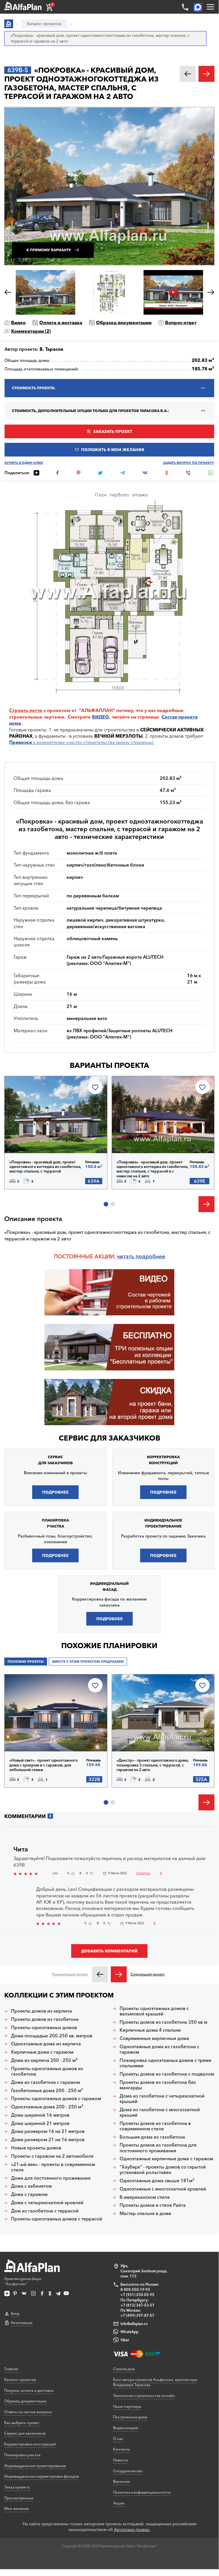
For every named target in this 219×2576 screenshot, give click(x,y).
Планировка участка (22, 2455)
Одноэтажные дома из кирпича (46, 2044)
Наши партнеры (127, 2406)
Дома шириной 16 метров (40, 2115)
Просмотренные (19, 2498)
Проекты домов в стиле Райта (153, 2205)
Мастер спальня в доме (145, 2213)
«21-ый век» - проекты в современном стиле (53, 2167)
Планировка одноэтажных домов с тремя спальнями (165, 2063)
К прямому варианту (49, 250)
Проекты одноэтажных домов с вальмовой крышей (154, 2011)
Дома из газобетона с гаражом (46, 2082)
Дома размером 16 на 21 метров (48, 2131)
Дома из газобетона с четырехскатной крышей (162, 2099)
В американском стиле (145, 2197)
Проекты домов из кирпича (42, 2011)
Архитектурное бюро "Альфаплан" (23, 2281)
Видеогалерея (126, 2428)
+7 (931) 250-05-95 (137, 2295)
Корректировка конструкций (30, 2444)
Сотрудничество (128, 2471)
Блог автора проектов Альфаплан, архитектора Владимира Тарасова (155, 2382)
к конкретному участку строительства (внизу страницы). (82, 742)
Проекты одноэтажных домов (44, 2028)
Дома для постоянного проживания (51, 2178)
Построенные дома (130, 2417)
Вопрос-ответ (181, 322)
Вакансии (122, 2481)
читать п (128, 1256)
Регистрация (22, 2323)
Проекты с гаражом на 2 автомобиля (52, 2156)
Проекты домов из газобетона (45, 2019)
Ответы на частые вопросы (28, 2412)
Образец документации (124, 322)
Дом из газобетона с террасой (45, 2211)
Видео (18, 322)
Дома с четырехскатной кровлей (47, 2203)
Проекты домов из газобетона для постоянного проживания (158, 2148)
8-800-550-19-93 (135, 2289)
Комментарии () (31, 331)
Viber (125, 2340)
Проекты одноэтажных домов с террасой (57, 2219)
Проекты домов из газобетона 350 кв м (163, 2022)
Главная (11, 2369)
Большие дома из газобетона (152, 2137)
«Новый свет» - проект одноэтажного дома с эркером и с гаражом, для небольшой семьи (44, 1765)
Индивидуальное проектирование (35, 2466)
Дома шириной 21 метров (40, 2123)
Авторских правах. (132, 2530)
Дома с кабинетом (31, 2186)
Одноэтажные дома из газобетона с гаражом (159, 2049)
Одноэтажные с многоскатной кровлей (163, 2189)
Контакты (121, 2449)
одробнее (152, 1256)
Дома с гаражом (29, 2194)
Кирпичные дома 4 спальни (150, 2030)
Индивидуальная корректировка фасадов (42, 2476)
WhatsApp (129, 2332)
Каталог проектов (20, 2380)
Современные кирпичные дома (154, 2038)
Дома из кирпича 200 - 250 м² (44, 2060)
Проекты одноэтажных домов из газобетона (47, 2071)
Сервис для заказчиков (109, 1438)
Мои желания (17, 2508)
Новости (121, 2460)
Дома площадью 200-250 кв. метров (52, 2036)
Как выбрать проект (22, 2423)
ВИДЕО (101, 717)
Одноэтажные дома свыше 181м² (157, 2181)
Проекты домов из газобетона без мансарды (158, 2085)
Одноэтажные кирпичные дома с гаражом (166, 2159)
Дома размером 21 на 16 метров (48, 2140)
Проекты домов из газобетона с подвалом (167, 2074)
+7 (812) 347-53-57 (137, 2305)
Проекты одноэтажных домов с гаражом (56, 2099)
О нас (118, 2439)
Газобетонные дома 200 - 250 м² (47, 2091)
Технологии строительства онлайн (144, 2396)
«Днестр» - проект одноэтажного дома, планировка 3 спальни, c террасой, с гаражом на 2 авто (153, 1765)
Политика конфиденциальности (142, 2492)
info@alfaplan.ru (134, 2324)
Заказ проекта (17, 2487)
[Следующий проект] (119, 1974)
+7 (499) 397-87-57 (137, 2315)
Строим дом (124, 2369)
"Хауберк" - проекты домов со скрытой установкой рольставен (163, 2170)
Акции (119, 2503)
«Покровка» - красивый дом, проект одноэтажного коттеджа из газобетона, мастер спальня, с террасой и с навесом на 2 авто (153, 1169)
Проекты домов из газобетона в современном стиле (155, 2126)
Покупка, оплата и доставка (29, 2390)
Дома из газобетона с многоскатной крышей (160, 2112)
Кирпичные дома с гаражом (42, 2052)
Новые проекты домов (36, 2148)
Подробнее (34, 1138)
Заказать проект (113, 431)
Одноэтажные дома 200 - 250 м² (47, 2107)
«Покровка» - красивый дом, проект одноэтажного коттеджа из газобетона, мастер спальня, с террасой (45, 1167)
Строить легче (26, 710)
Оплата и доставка (61, 322)
